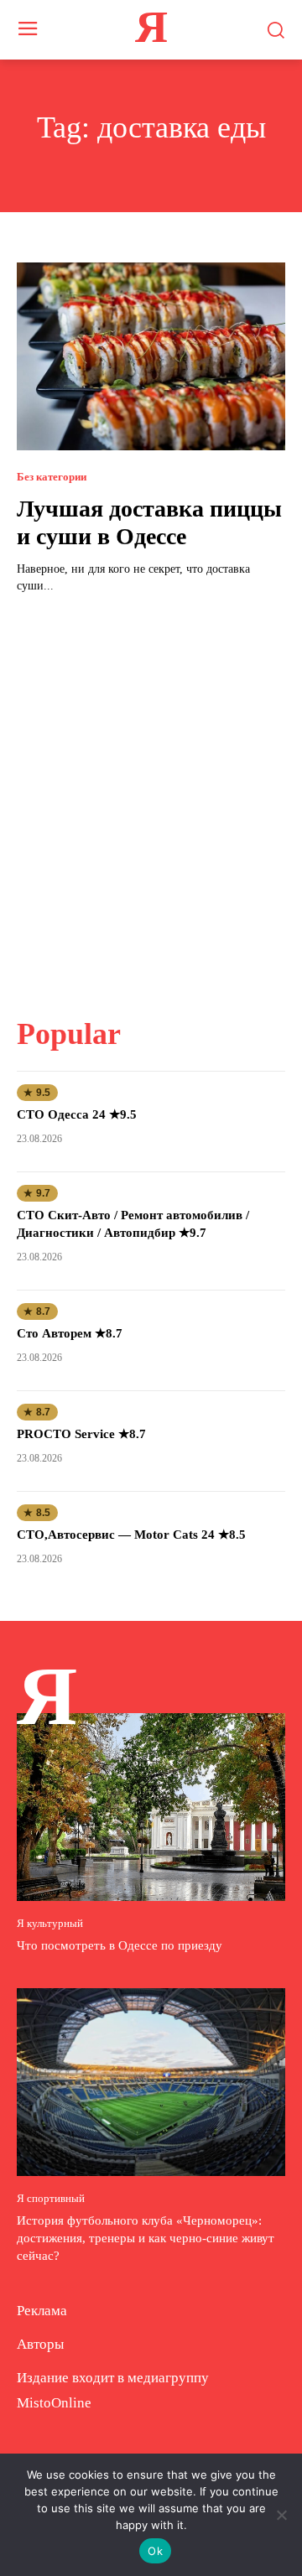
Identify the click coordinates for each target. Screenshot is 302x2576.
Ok (155, 2551)
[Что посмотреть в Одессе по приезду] (151, 1807)
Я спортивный (51, 2198)
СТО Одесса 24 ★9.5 (77, 1114)
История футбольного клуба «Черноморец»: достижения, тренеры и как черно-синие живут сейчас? (146, 2238)
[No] (281, 2515)
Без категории (52, 477)
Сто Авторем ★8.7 (70, 1333)
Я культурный (50, 1923)
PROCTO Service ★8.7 (81, 1434)
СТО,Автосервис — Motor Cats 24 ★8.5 (131, 1535)
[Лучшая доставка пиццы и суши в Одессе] (151, 356)
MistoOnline (54, 2403)
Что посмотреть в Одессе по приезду (120, 1945)
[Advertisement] (151, 795)
